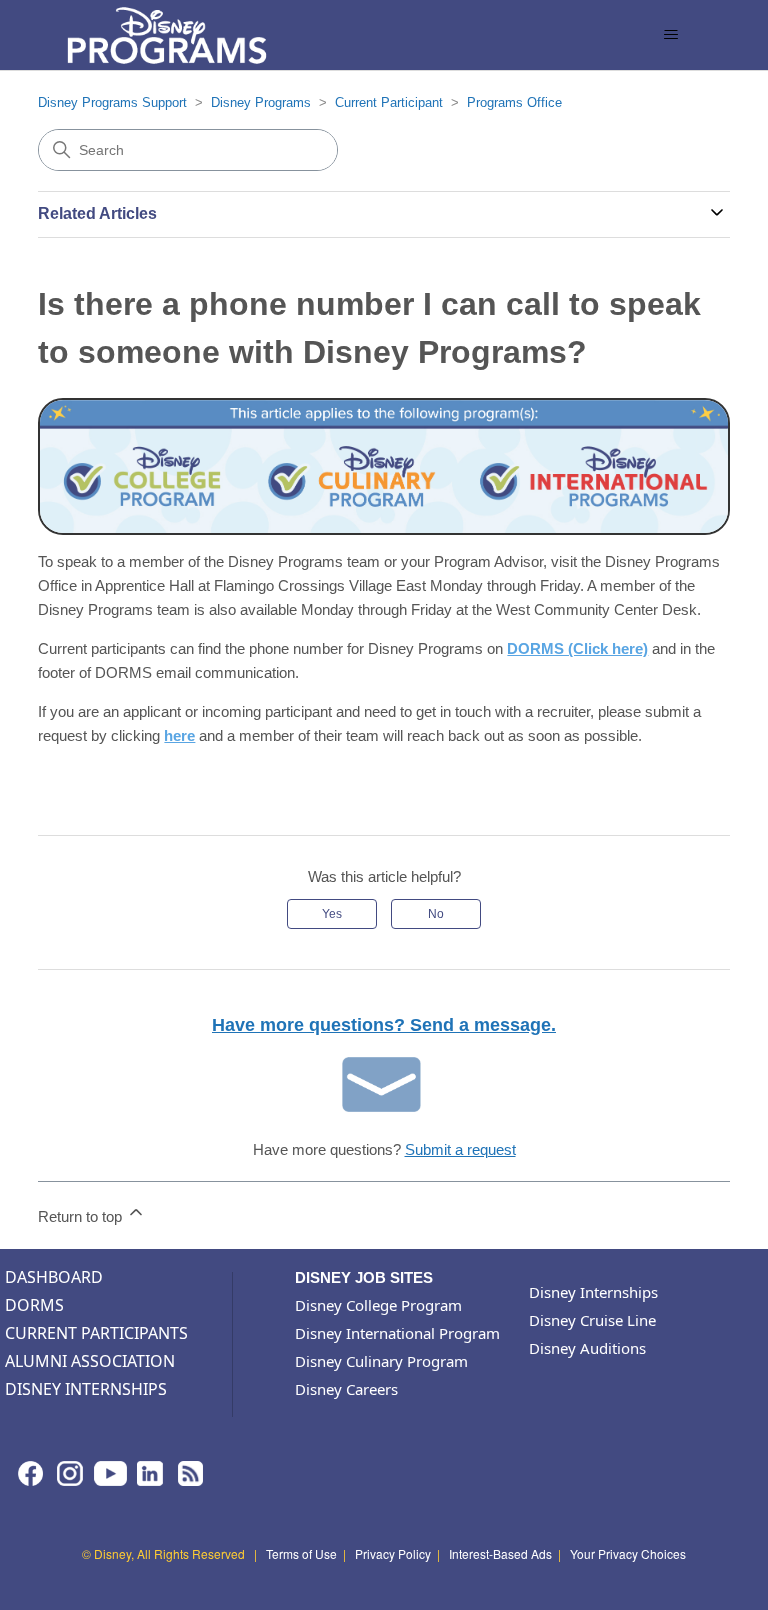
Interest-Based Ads (500, 1553)
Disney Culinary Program (381, 1361)
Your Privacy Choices (628, 1553)
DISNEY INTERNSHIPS (86, 1389)
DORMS (34, 1305)
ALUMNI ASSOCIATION (90, 1361)
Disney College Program (378, 1305)
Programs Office (514, 102)
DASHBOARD (54, 1277)
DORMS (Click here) (577, 648)
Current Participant (389, 102)
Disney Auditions (587, 1348)
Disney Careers (346, 1389)
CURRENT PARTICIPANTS (96, 1333)
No (436, 914)
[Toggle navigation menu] (671, 35)
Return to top (82, 1216)
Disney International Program (397, 1333)
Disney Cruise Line (592, 1320)
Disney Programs (261, 102)
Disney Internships (593, 1292)
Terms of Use (301, 1553)
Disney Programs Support (112, 102)
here (179, 735)
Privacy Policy (393, 1553)
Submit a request (460, 1149)
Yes (332, 914)
